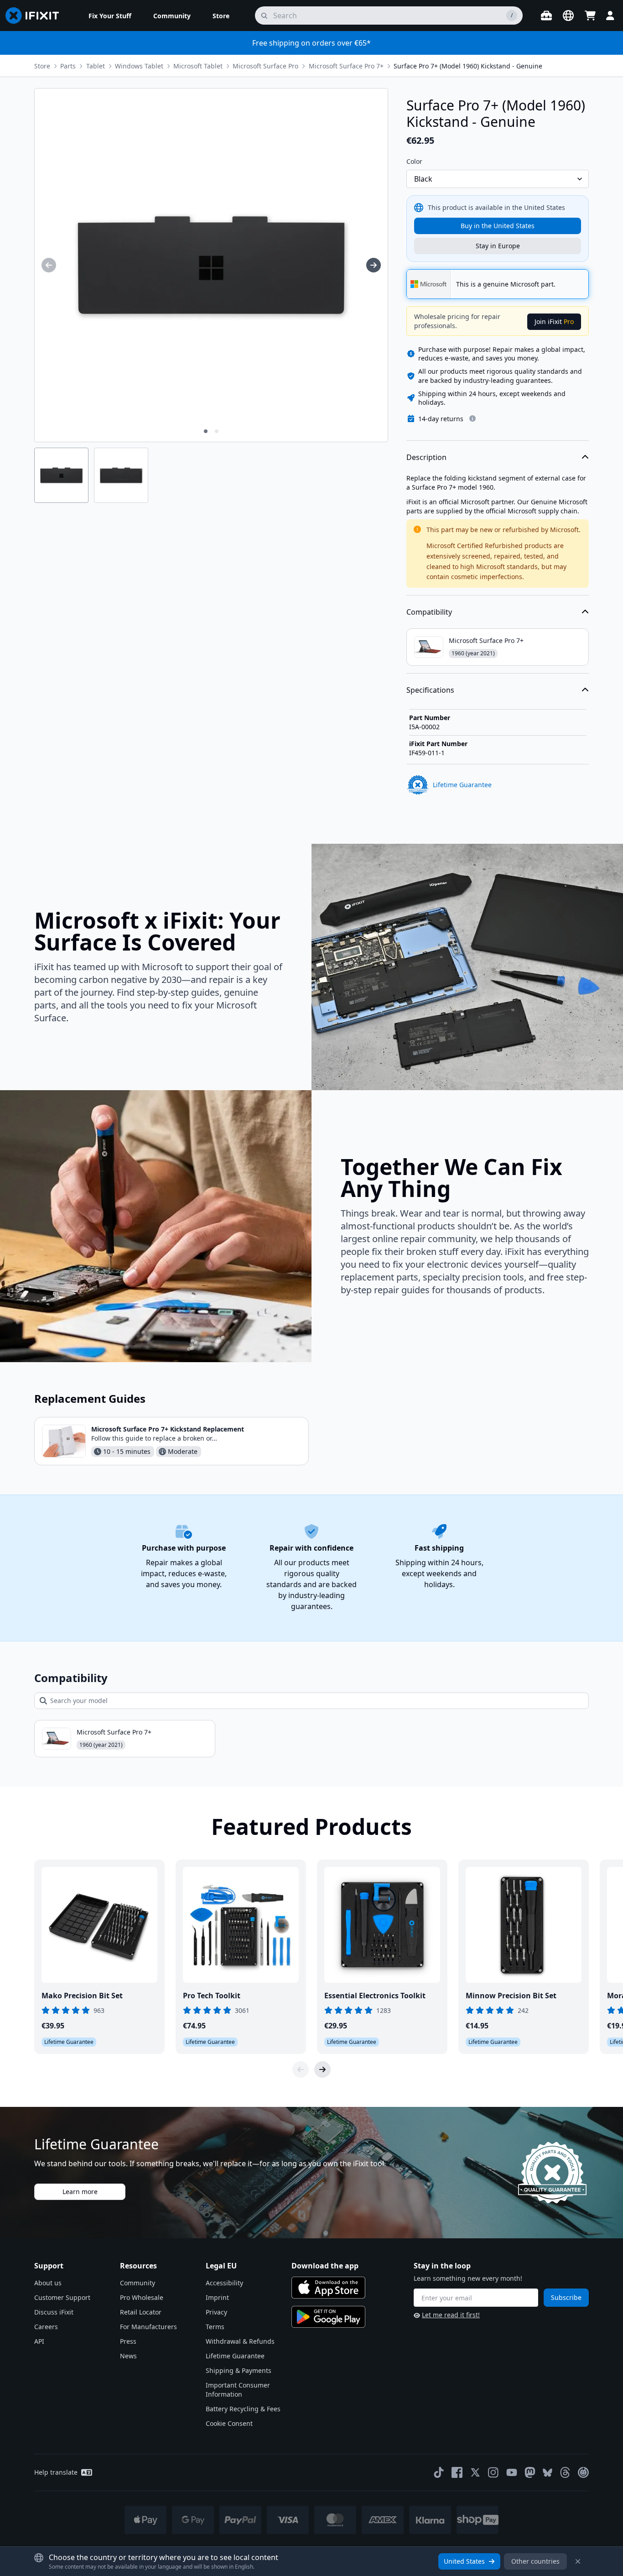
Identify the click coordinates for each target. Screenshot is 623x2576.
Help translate (56, 2472)
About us (48, 2283)
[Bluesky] (548, 2473)
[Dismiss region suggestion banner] (578, 2561)
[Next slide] (322, 2069)
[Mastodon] (530, 2472)
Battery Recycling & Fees (243, 2409)
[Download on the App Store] (328, 2288)
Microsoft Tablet (198, 66)
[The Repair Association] (583, 2472)
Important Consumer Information (238, 2390)
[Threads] (565, 2472)
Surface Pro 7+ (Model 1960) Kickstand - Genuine (468, 66)
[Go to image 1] (206, 431)
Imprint (217, 2297)
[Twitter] (475, 2472)
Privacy (216, 2312)
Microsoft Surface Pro (265, 66)
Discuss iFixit (54, 2312)
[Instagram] (493, 2472)
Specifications (430, 690)
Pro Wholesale (142, 2297)
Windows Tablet (139, 66)
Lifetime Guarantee (235, 2356)
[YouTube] (512, 2472)
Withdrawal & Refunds (240, 2341)
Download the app (325, 2266)
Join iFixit (554, 321)
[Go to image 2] (217, 431)
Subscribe (566, 2297)
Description (426, 457)
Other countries (535, 2561)
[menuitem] (110, 16)
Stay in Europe (498, 246)
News (128, 2356)
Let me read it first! (451, 2315)
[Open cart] (590, 16)
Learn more (80, 2192)
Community (138, 2283)
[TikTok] (439, 2472)
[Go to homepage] (36, 16)
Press (128, 2341)
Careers (46, 2327)
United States (464, 2561)
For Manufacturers (148, 2327)
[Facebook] (457, 2472)
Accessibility (224, 2283)
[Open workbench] (546, 16)
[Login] (610, 16)
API (39, 2341)
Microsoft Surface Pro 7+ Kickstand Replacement (168, 1429)
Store (42, 66)
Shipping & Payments (239, 2370)
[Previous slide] (301, 2069)
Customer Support (62, 2297)
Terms (215, 2327)
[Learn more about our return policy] (472, 418)
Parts (68, 66)
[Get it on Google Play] (328, 2317)
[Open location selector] (568, 16)
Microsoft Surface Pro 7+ (346, 66)
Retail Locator (141, 2312)
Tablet (96, 66)
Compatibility (429, 612)
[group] (49, 265)
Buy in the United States (498, 226)
